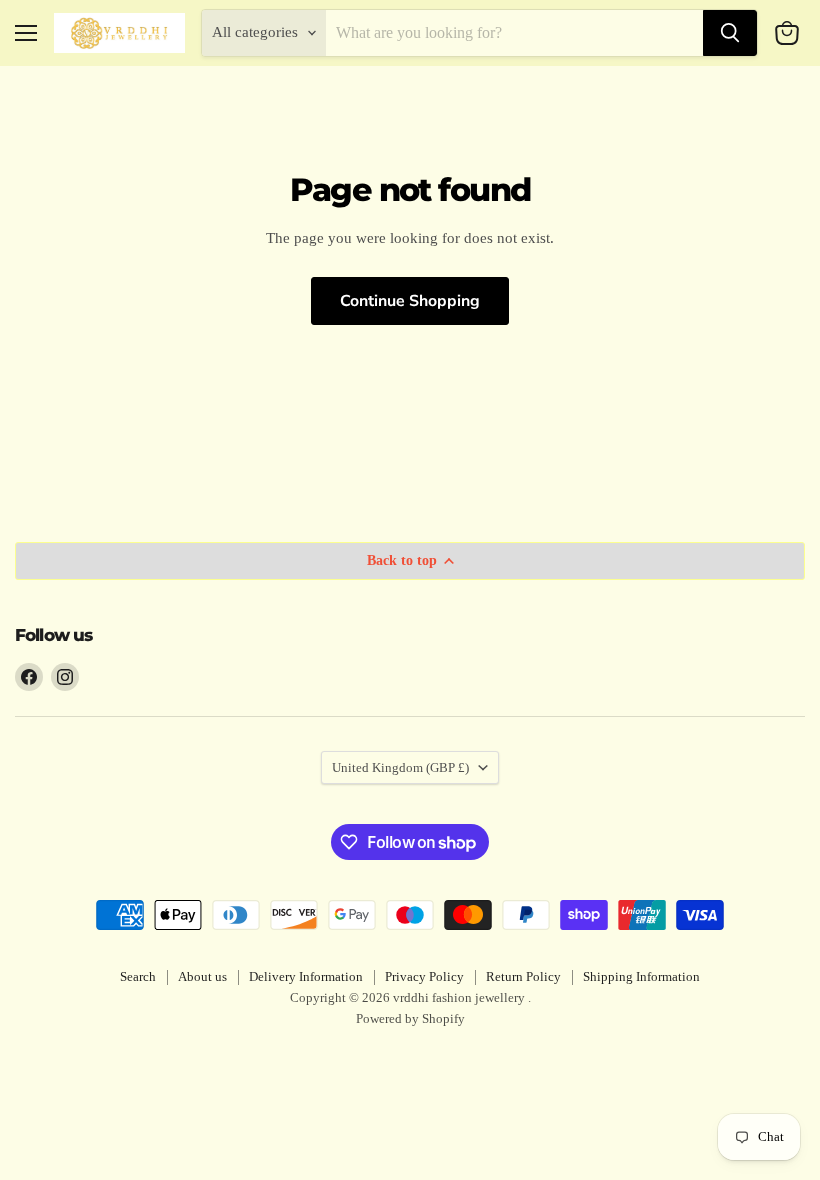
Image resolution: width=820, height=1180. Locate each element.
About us (202, 976)
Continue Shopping (410, 301)
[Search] (730, 33)
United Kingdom (400, 767)
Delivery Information (306, 976)
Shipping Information (641, 976)
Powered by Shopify (410, 1018)
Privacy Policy (424, 976)
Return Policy (523, 976)
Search (138, 976)
